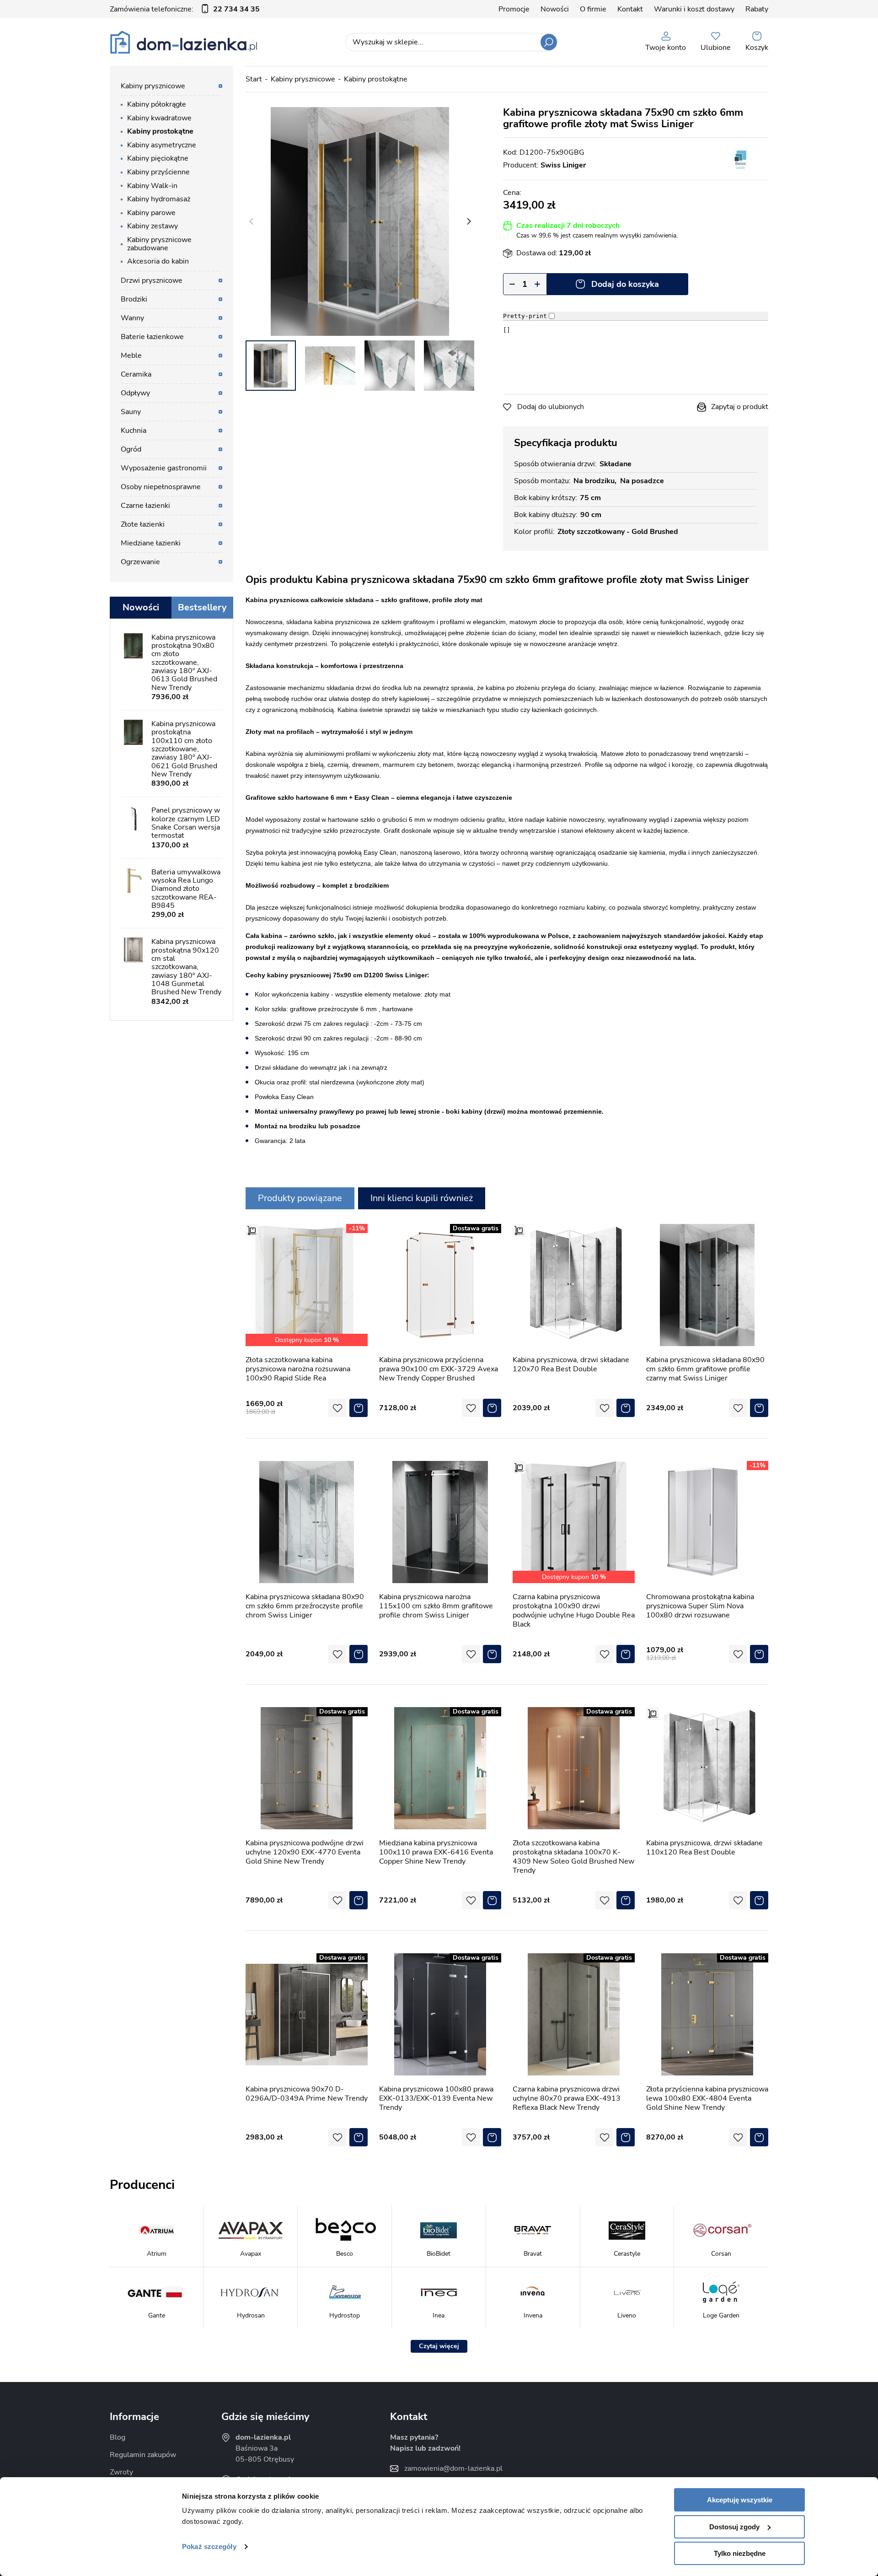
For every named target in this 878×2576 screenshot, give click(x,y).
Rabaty (757, 9)
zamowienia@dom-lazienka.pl (453, 2468)
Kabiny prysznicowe (303, 79)
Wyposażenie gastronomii (164, 468)
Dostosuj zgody (734, 2527)
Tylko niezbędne (740, 2553)
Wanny (132, 318)
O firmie (593, 9)
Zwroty (121, 2472)
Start (254, 79)
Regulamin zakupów (143, 2455)
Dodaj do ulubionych (551, 407)
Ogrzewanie (140, 562)
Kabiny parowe (151, 213)
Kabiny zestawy (153, 226)
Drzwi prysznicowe (152, 280)
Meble (131, 356)
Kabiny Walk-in (152, 186)
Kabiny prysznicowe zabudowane (159, 244)
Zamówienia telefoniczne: (185, 9)
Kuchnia (134, 431)
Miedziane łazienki (151, 543)
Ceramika (136, 374)
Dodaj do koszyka (625, 284)
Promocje (514, 9)
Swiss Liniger (563, 165)
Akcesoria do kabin (158, 261)
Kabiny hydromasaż (159, 199)
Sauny (131, 412)
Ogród (131, 449)
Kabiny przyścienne (158, 172)
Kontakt (630, 9)
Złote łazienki (143, 524)
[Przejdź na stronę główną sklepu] (184, 42)
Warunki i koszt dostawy (694, 9)
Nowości (555, 9)
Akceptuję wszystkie (740, 2500)
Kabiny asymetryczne (162, 145)
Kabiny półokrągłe (157, 104)
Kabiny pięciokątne (158, 158)
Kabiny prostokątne (376, 79)
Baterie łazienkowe (152, 337)
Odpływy (135, 393)
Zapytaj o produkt (740, 407)
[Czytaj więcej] (439, 2346)
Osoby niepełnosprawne (161, 487)
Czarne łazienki (145, 506)
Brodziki (134, 299)
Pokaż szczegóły (209, 2546)
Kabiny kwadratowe (159, 118)
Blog (118, 2437)
